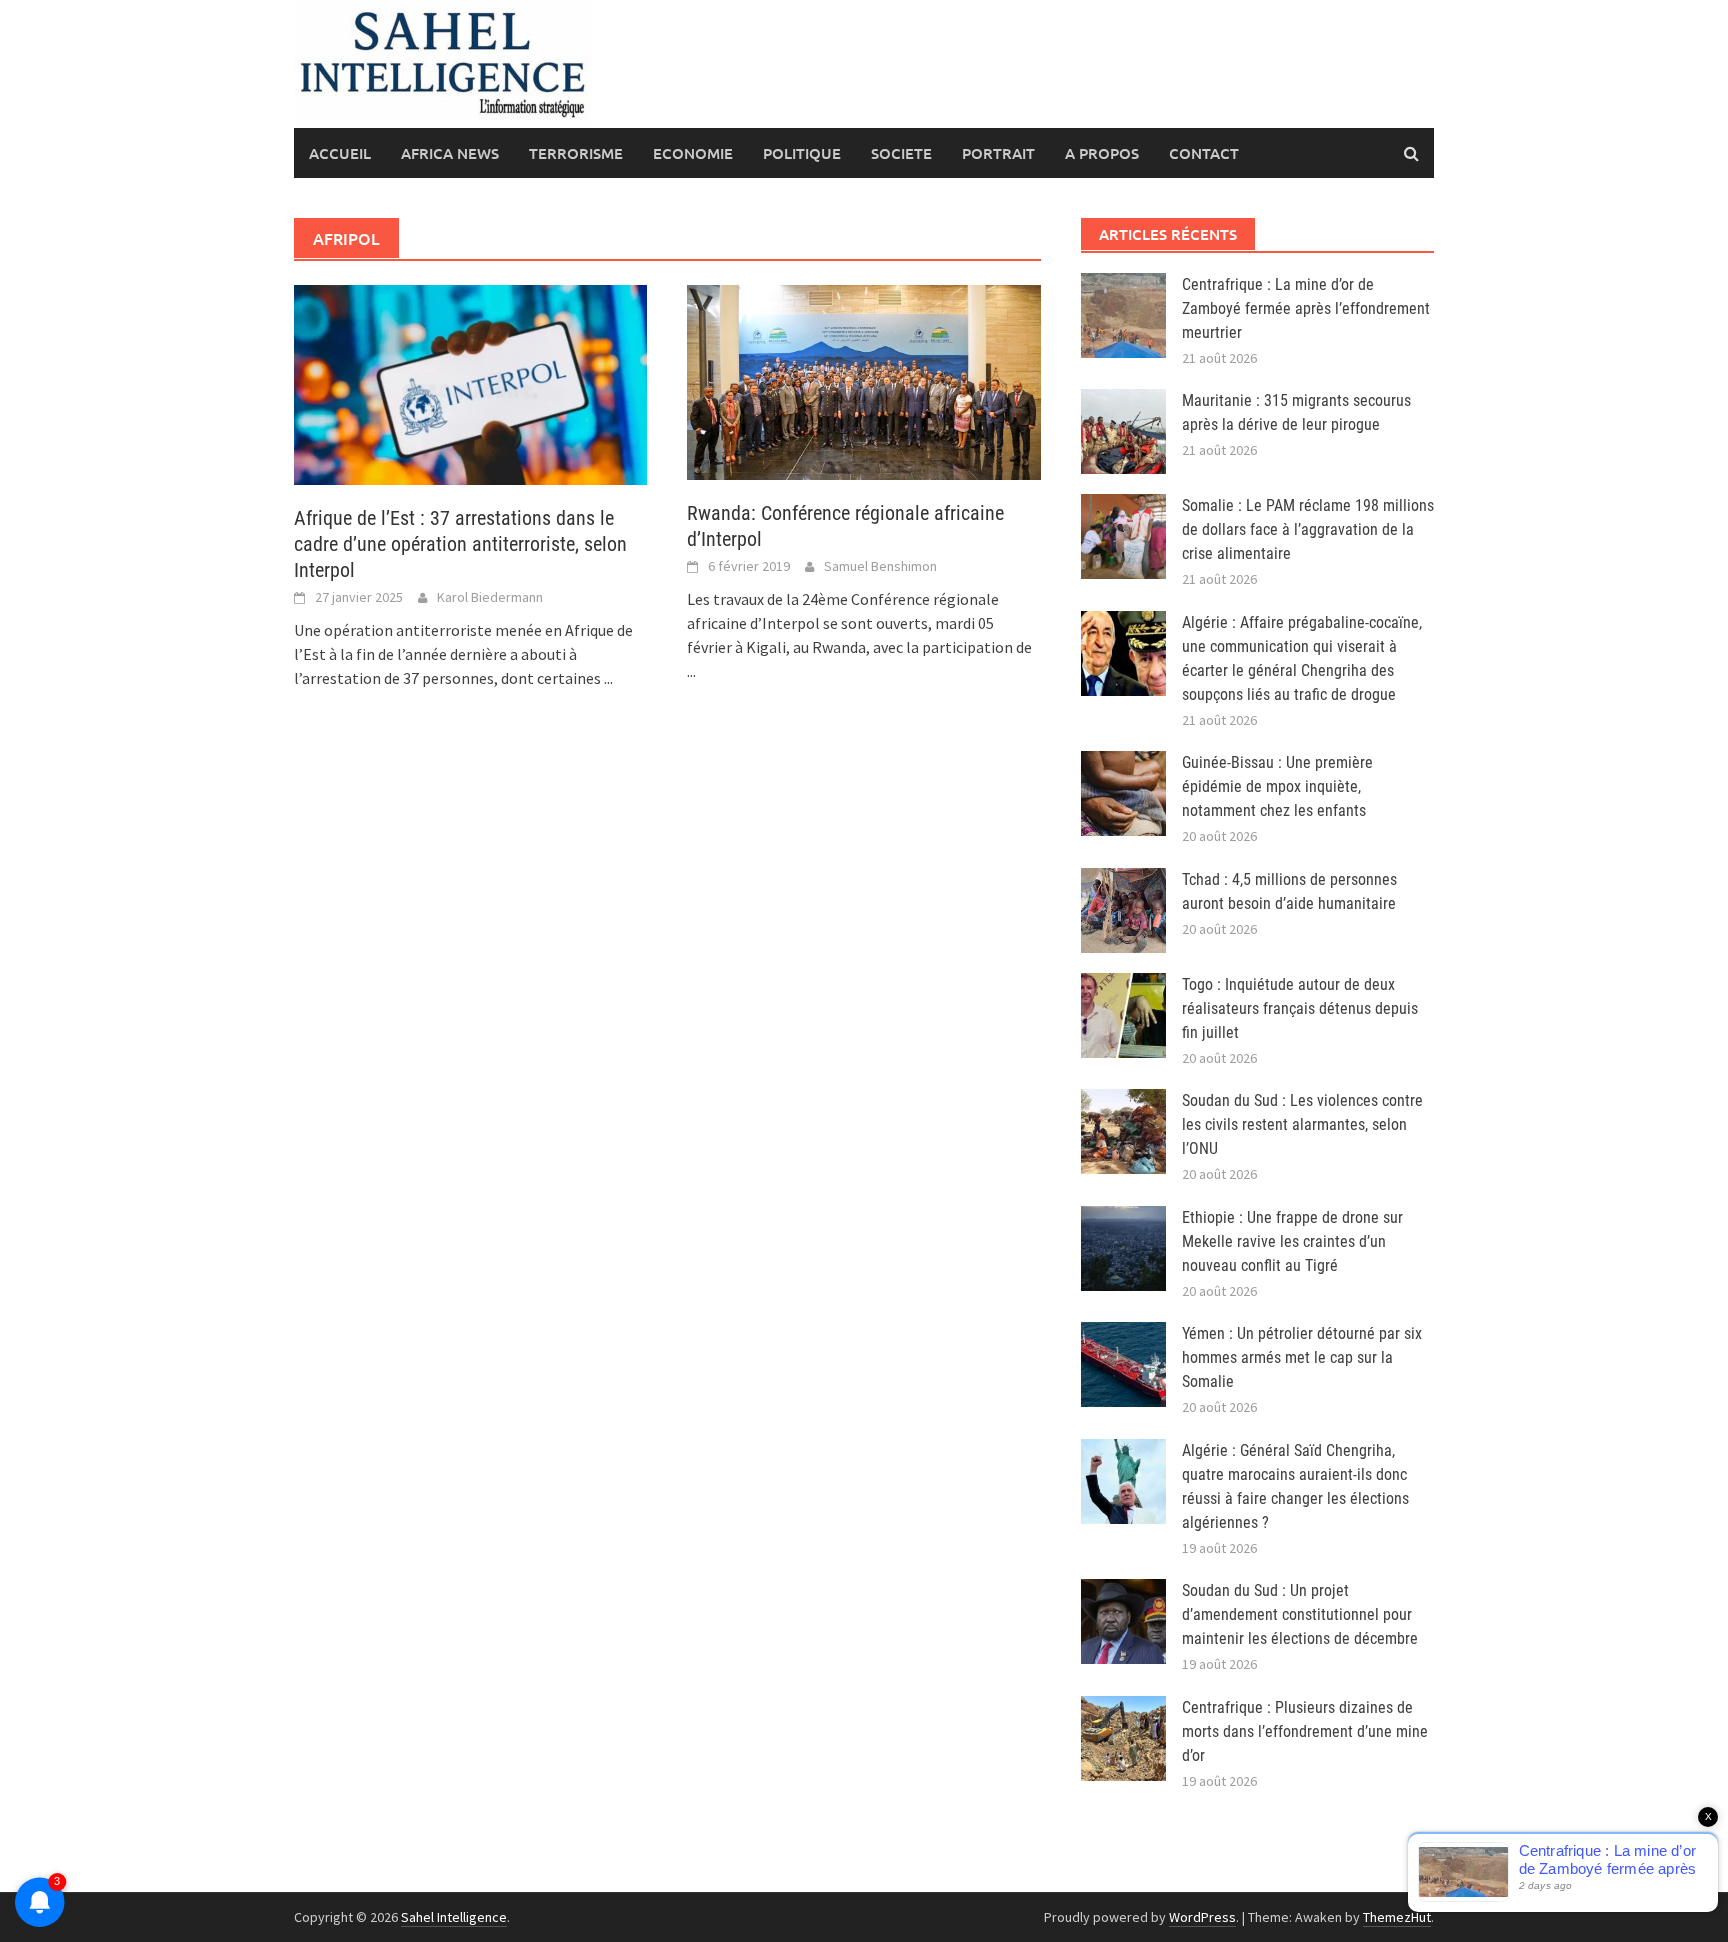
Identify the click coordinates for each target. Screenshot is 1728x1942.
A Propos (1102, 153)
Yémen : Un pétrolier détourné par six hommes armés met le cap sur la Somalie (1302, 1357)
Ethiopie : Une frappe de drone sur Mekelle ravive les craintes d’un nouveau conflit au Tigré (1292, 1241)
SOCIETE (901, 153)
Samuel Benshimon (880, 566)
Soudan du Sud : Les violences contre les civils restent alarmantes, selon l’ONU (1302, 1124)
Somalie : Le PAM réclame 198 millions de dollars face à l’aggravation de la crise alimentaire (1308, 529)
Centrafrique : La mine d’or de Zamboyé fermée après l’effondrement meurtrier (1306, 308)
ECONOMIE (693, 153)
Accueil (340, 153)
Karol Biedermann (490, 597)
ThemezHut (1397, 1917)
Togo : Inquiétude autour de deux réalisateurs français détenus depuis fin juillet (1300, 1008)
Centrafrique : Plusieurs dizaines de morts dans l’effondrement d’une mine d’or (1305, 1731)
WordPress (1202, 1917)
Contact (1204, 153)
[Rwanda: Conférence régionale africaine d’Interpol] (863, 380)
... (608, 678)
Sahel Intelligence (454, 1917)
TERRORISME (576, 153)
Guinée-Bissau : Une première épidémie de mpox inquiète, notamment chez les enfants (1277, 786)
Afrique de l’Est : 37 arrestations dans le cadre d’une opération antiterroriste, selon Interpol (460, 544)
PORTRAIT (998, 153)
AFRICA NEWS (450, 153)
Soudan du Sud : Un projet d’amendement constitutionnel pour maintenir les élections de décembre (1300, 1614)
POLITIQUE (802, 153)
